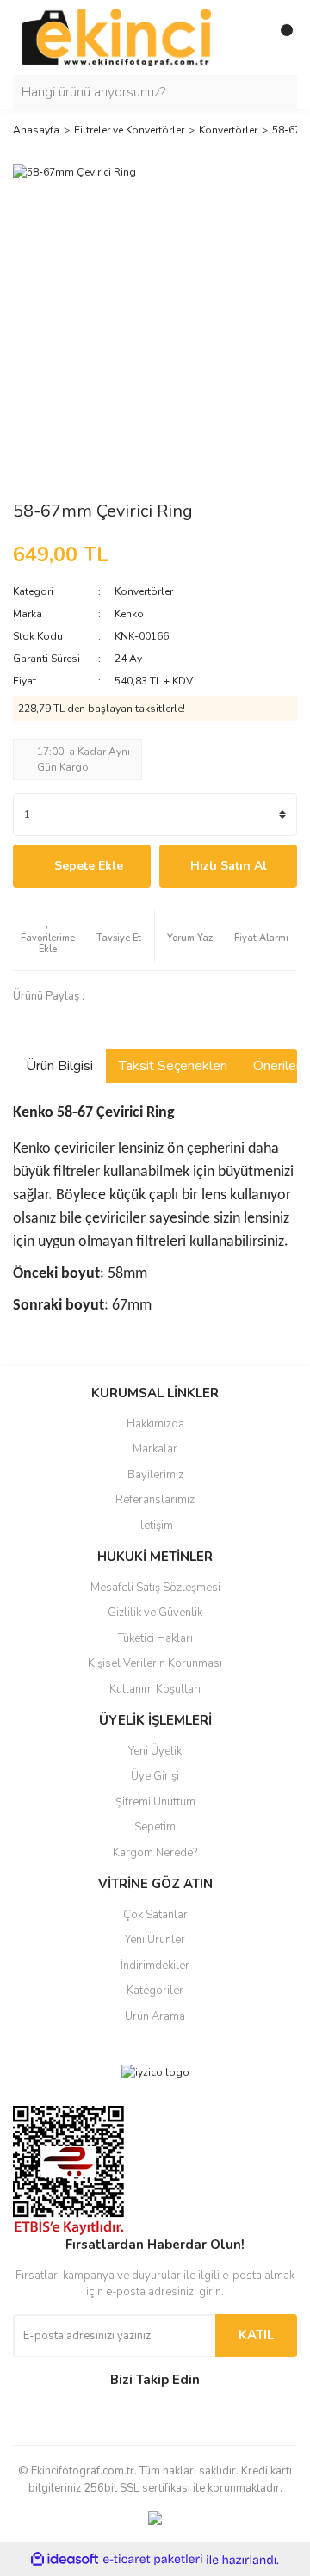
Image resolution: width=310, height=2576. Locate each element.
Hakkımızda (155, 1424)
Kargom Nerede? (155, 1853)
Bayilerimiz (155, 1475)
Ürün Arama (155, 2016)
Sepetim (155, 1827)
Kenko (129, 614)
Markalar (155, 1449)
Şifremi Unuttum (155, 1802)
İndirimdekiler (155, 1966)
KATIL (256, 2335)
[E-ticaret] (153, 2560)
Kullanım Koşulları (155, 1689)
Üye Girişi (155, 1776)
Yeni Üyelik (155, 1751)
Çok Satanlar (155, 1915)
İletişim (155, 1526)
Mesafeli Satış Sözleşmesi (155, 1588)
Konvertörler (144, 591)
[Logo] (116, 36)
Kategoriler (155, 1991)
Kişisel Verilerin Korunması (155, 1663)
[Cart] (280, 37)
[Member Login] (245, 37)
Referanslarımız (155, 1500)
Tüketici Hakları (155, 1638)
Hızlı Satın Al (229, 866)
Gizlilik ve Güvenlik (155, 1613)
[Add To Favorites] (48, 936)
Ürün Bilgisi (59, 1066)
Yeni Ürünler (155, 1940)
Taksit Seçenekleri (173, 1066)
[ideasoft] (65, 2560)
